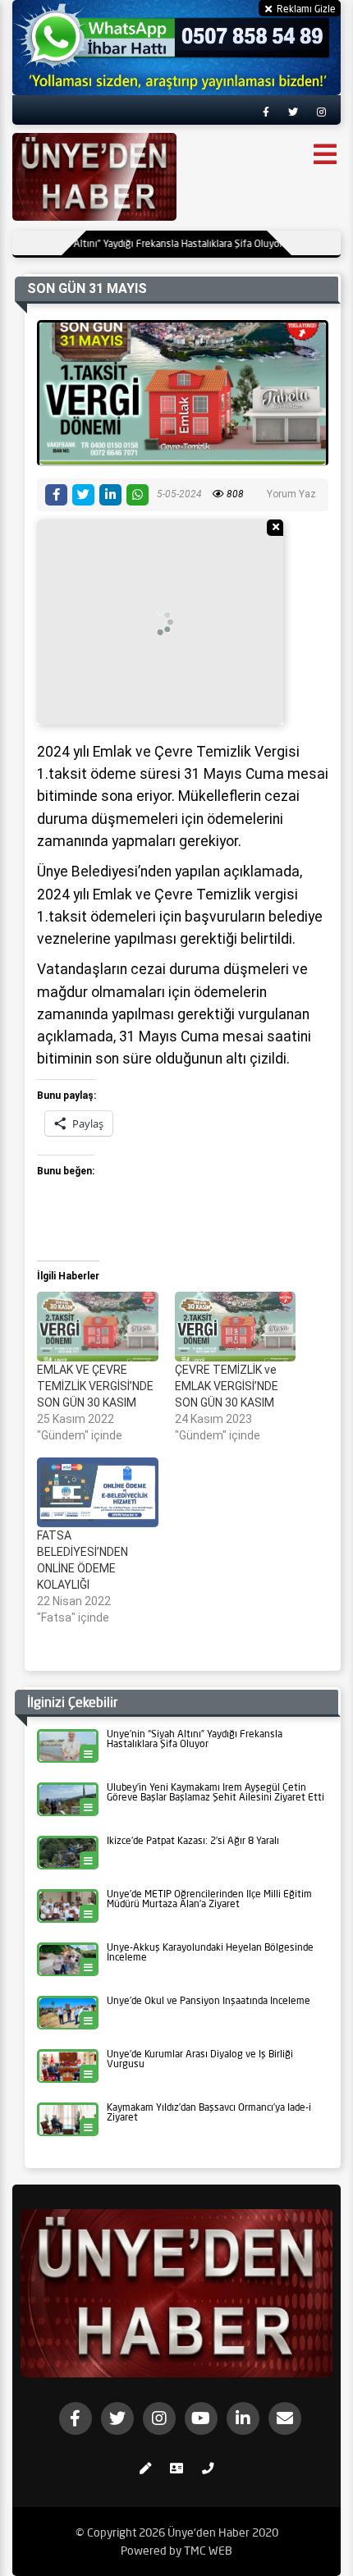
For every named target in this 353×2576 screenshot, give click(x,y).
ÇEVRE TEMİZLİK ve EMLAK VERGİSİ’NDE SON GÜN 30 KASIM (227, 1386)
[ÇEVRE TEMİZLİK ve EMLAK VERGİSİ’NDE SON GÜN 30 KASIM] (236, 1326)
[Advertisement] (160, 622)
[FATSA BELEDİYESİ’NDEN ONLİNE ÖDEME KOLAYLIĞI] (98, 1492)
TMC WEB (208, 2551)
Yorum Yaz (291, 494)
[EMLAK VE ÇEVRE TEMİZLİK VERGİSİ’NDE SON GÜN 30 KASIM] (98, 1326)
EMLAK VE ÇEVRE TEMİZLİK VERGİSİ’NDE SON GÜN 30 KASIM (95, 1386)
